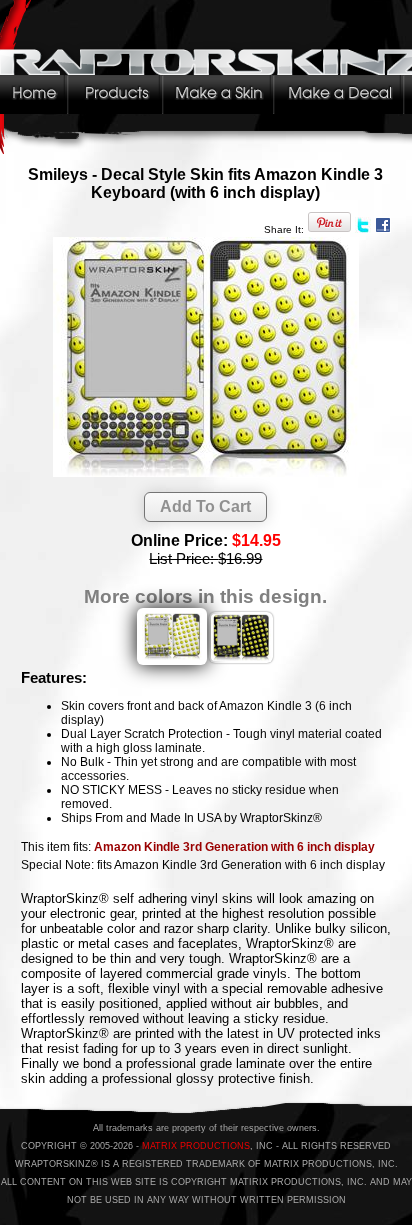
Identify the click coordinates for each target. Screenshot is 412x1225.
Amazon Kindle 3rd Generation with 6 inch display (234, 847)
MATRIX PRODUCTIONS (196, 1146)
